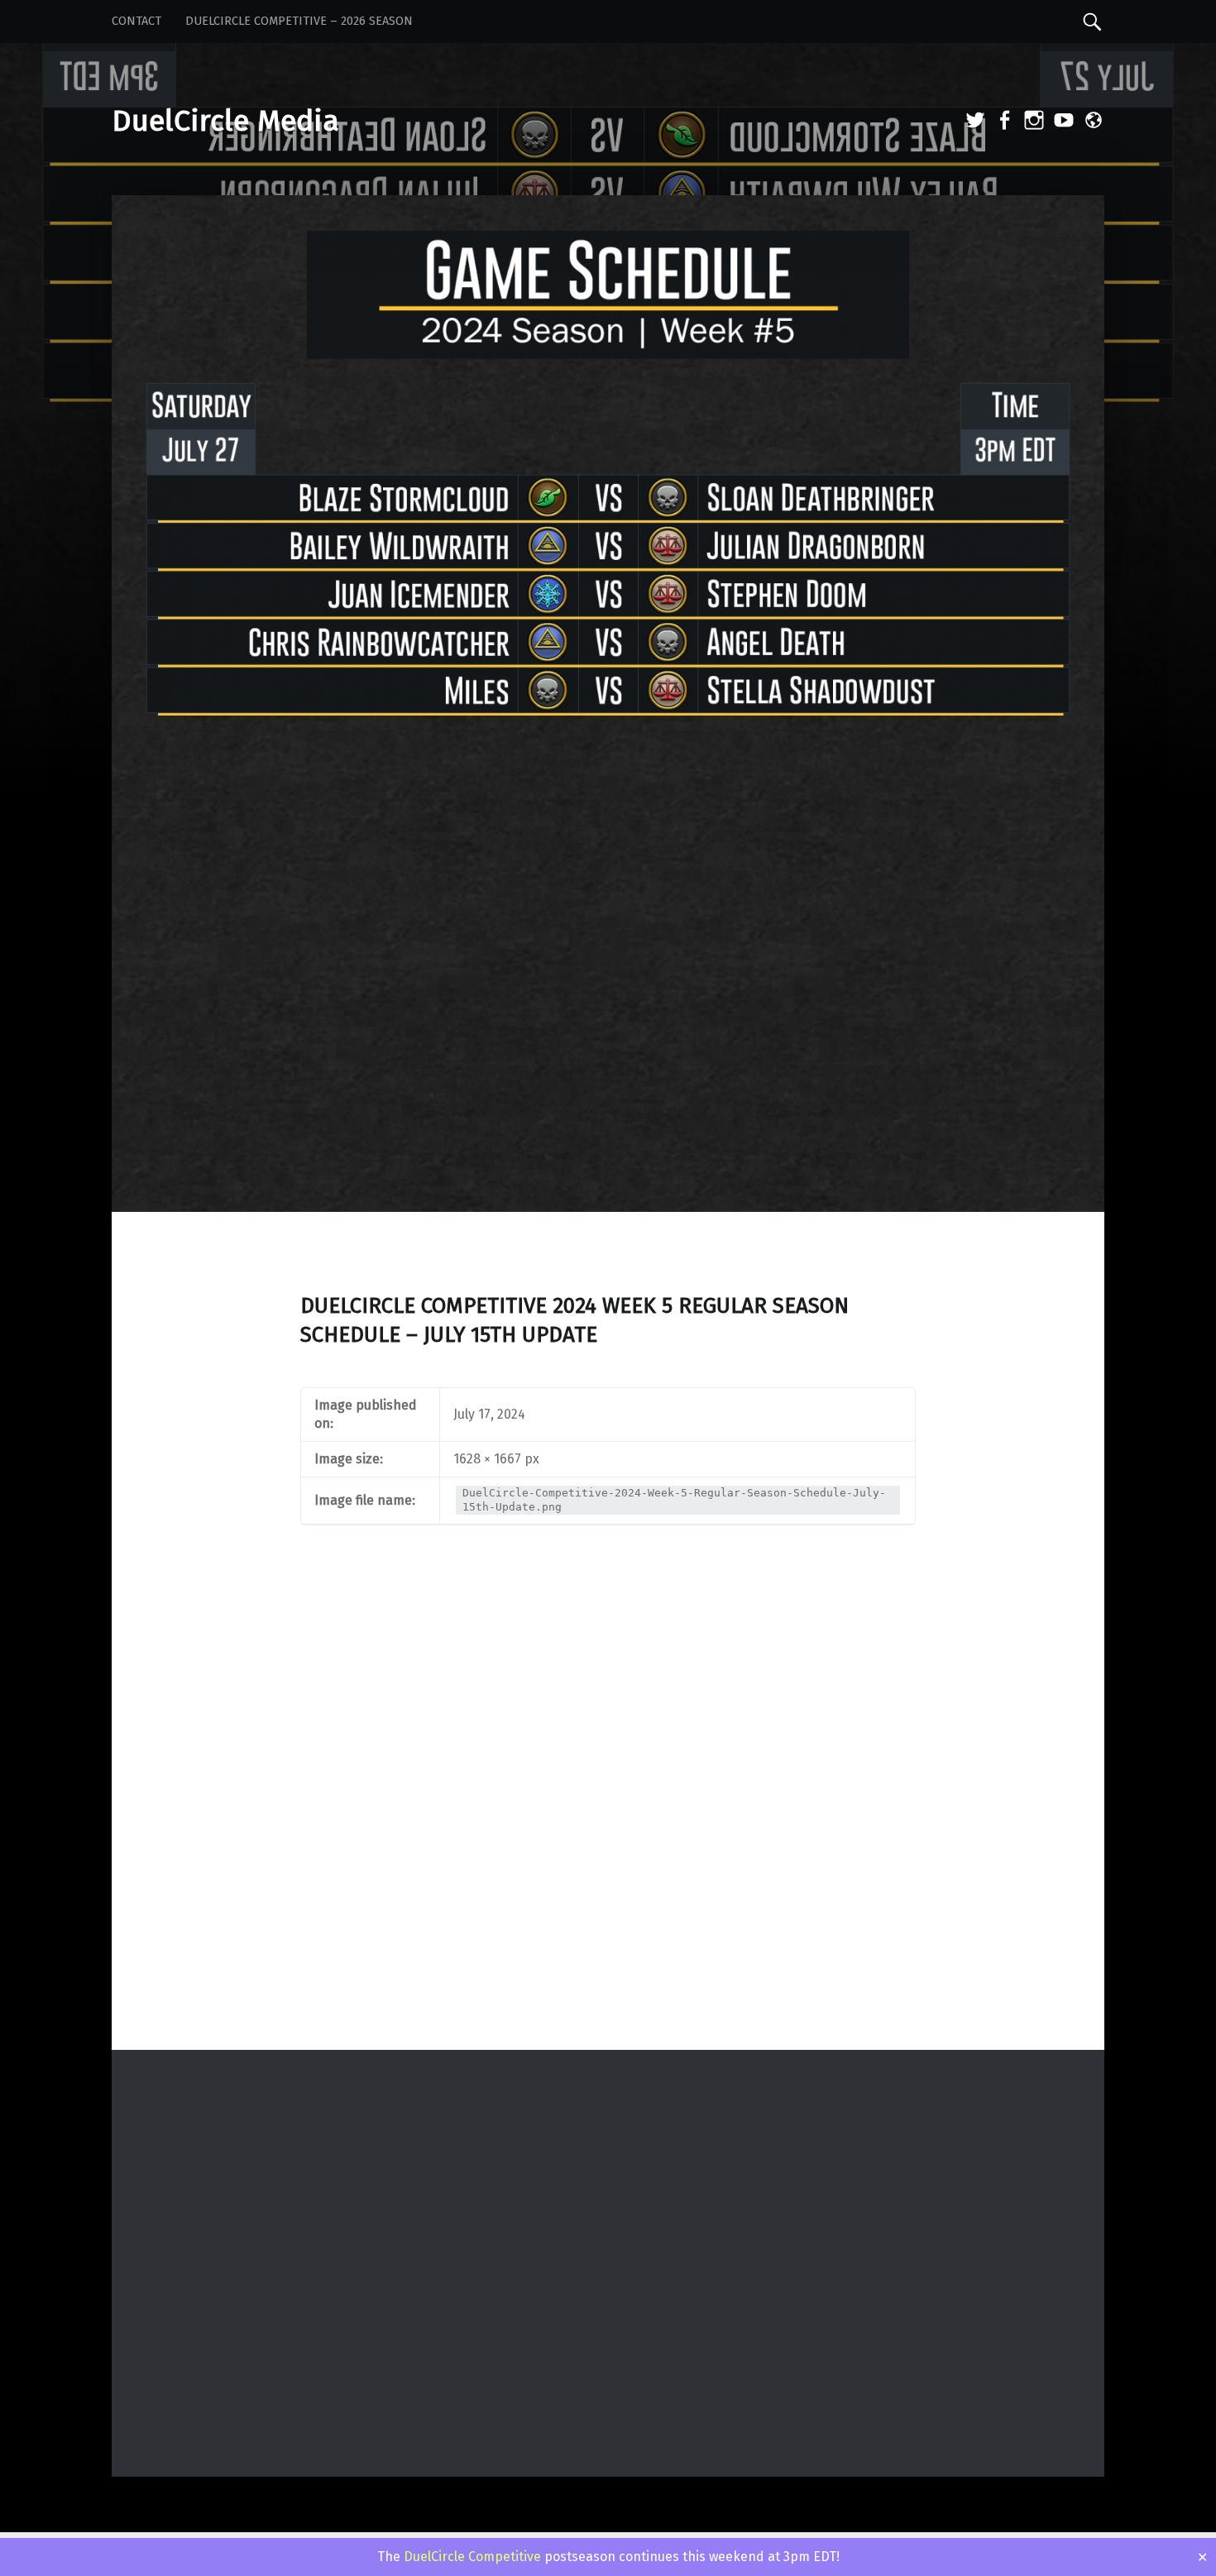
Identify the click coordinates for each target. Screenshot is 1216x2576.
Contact (136, 21)
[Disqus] (608, 1833)
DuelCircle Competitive (472, 2557)
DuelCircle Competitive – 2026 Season (299, 21)
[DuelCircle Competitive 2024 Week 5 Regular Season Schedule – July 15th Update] (608, 206)
